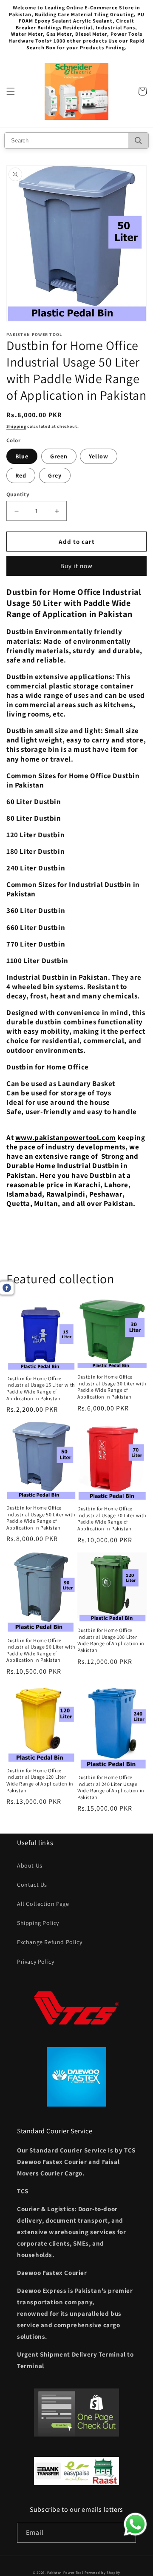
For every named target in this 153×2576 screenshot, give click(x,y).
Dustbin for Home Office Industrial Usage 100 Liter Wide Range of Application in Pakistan (111, 1640)
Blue (22, 456)
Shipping (16, 426)
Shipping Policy (38, 1923)
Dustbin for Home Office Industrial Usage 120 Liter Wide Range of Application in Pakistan (40, 1780)
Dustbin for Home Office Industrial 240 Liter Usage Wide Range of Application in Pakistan (111, 1787)
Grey (55, 475)
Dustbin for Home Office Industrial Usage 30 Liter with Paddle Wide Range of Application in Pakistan (112, 1387)
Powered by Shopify (103, 2572)
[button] (11, 91)
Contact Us (32, 1885)
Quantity (18, 494)
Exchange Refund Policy (50, 1942)
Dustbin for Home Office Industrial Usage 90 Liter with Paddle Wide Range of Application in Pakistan (41, 1650)
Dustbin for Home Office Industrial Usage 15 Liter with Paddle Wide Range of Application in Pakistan (41, 1388)
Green (59, 456)
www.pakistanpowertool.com (66, 1137)
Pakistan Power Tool (66, 2572)
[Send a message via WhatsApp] (135, 2524)
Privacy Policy (35, 1962)
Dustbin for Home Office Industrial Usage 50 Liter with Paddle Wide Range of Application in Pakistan (41, 1518)
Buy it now (76, 566)
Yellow (99, 456)
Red (21, 475)
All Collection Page (43, 1904)
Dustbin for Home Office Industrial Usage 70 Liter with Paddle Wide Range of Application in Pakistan (112, 1518)
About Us (30, 1865)
